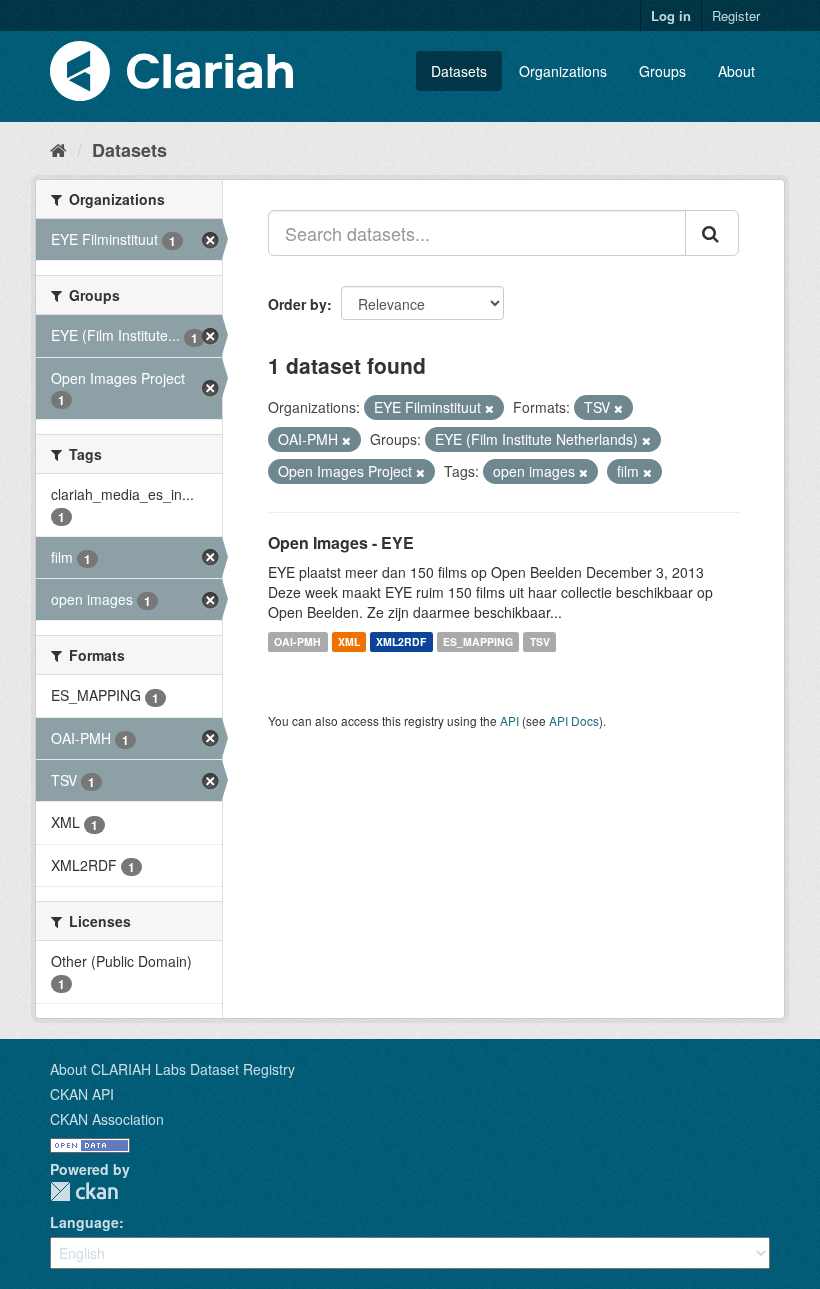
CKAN (84, 1191)
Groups (662, 71)
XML (349, 641)
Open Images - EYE (341, 542)
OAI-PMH (297, 641)
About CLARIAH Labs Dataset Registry (172, 1069)
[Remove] (489, 408)
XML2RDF (401, 641)
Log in (671, 15)
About (736, 71)
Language (84, 1222)
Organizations (563, 71)
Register (736, 15)
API (509, 720)
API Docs (574, 720)
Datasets (459, 71)
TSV (540, 641)
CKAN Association (107, 1119)
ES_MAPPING (478, 641)
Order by (297, 304)
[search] (712, 233)
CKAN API (82, 1094)
